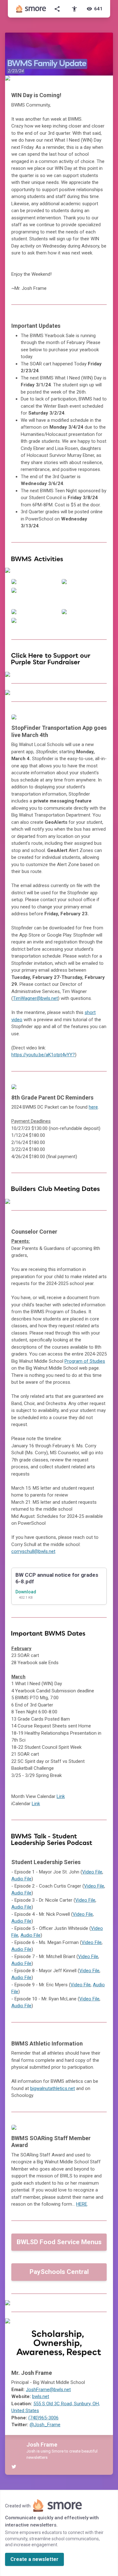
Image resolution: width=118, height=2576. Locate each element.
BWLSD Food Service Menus (59, 2242)
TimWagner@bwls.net (35, 998)
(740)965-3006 (43, 2418)
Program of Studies (85, 1361)
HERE (82, 2204)
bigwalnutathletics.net (53, 2088)
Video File (92, 1872)
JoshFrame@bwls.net (48, 2390)
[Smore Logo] (31, 9)
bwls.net (41, 2396)
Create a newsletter (34, 2559)
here (93, 1107)
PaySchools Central (59, 2272)
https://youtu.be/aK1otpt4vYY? (43, 1055)
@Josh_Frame (45, 2425)
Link (61, 1796)
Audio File (21, 1879)
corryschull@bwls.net (33, 1551)
